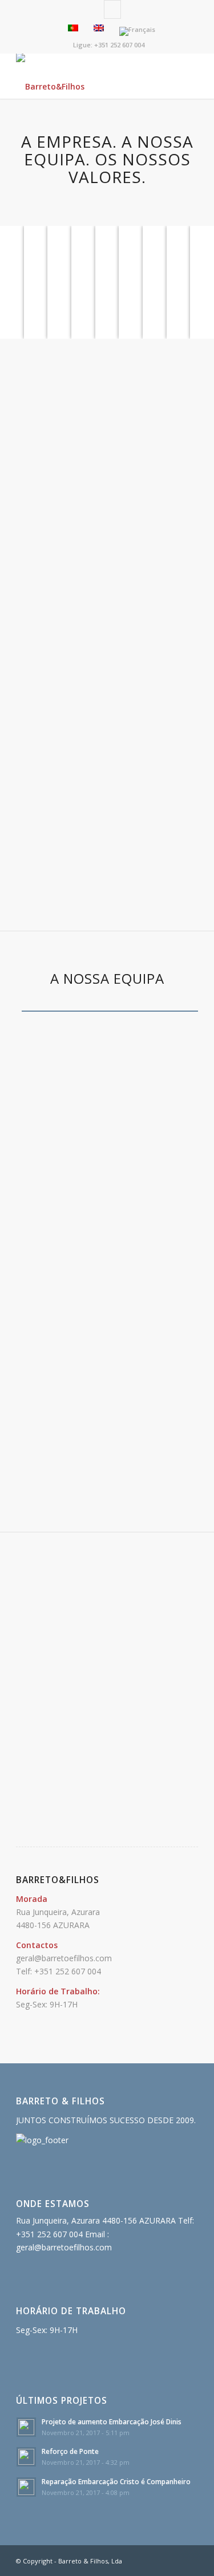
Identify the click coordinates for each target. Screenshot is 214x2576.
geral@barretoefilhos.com (64, 1958)
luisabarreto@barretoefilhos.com (107, 1100)
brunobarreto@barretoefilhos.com (107, 1155)
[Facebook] (112, 9)
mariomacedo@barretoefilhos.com (107, 1456)
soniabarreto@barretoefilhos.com (107, 1251)
